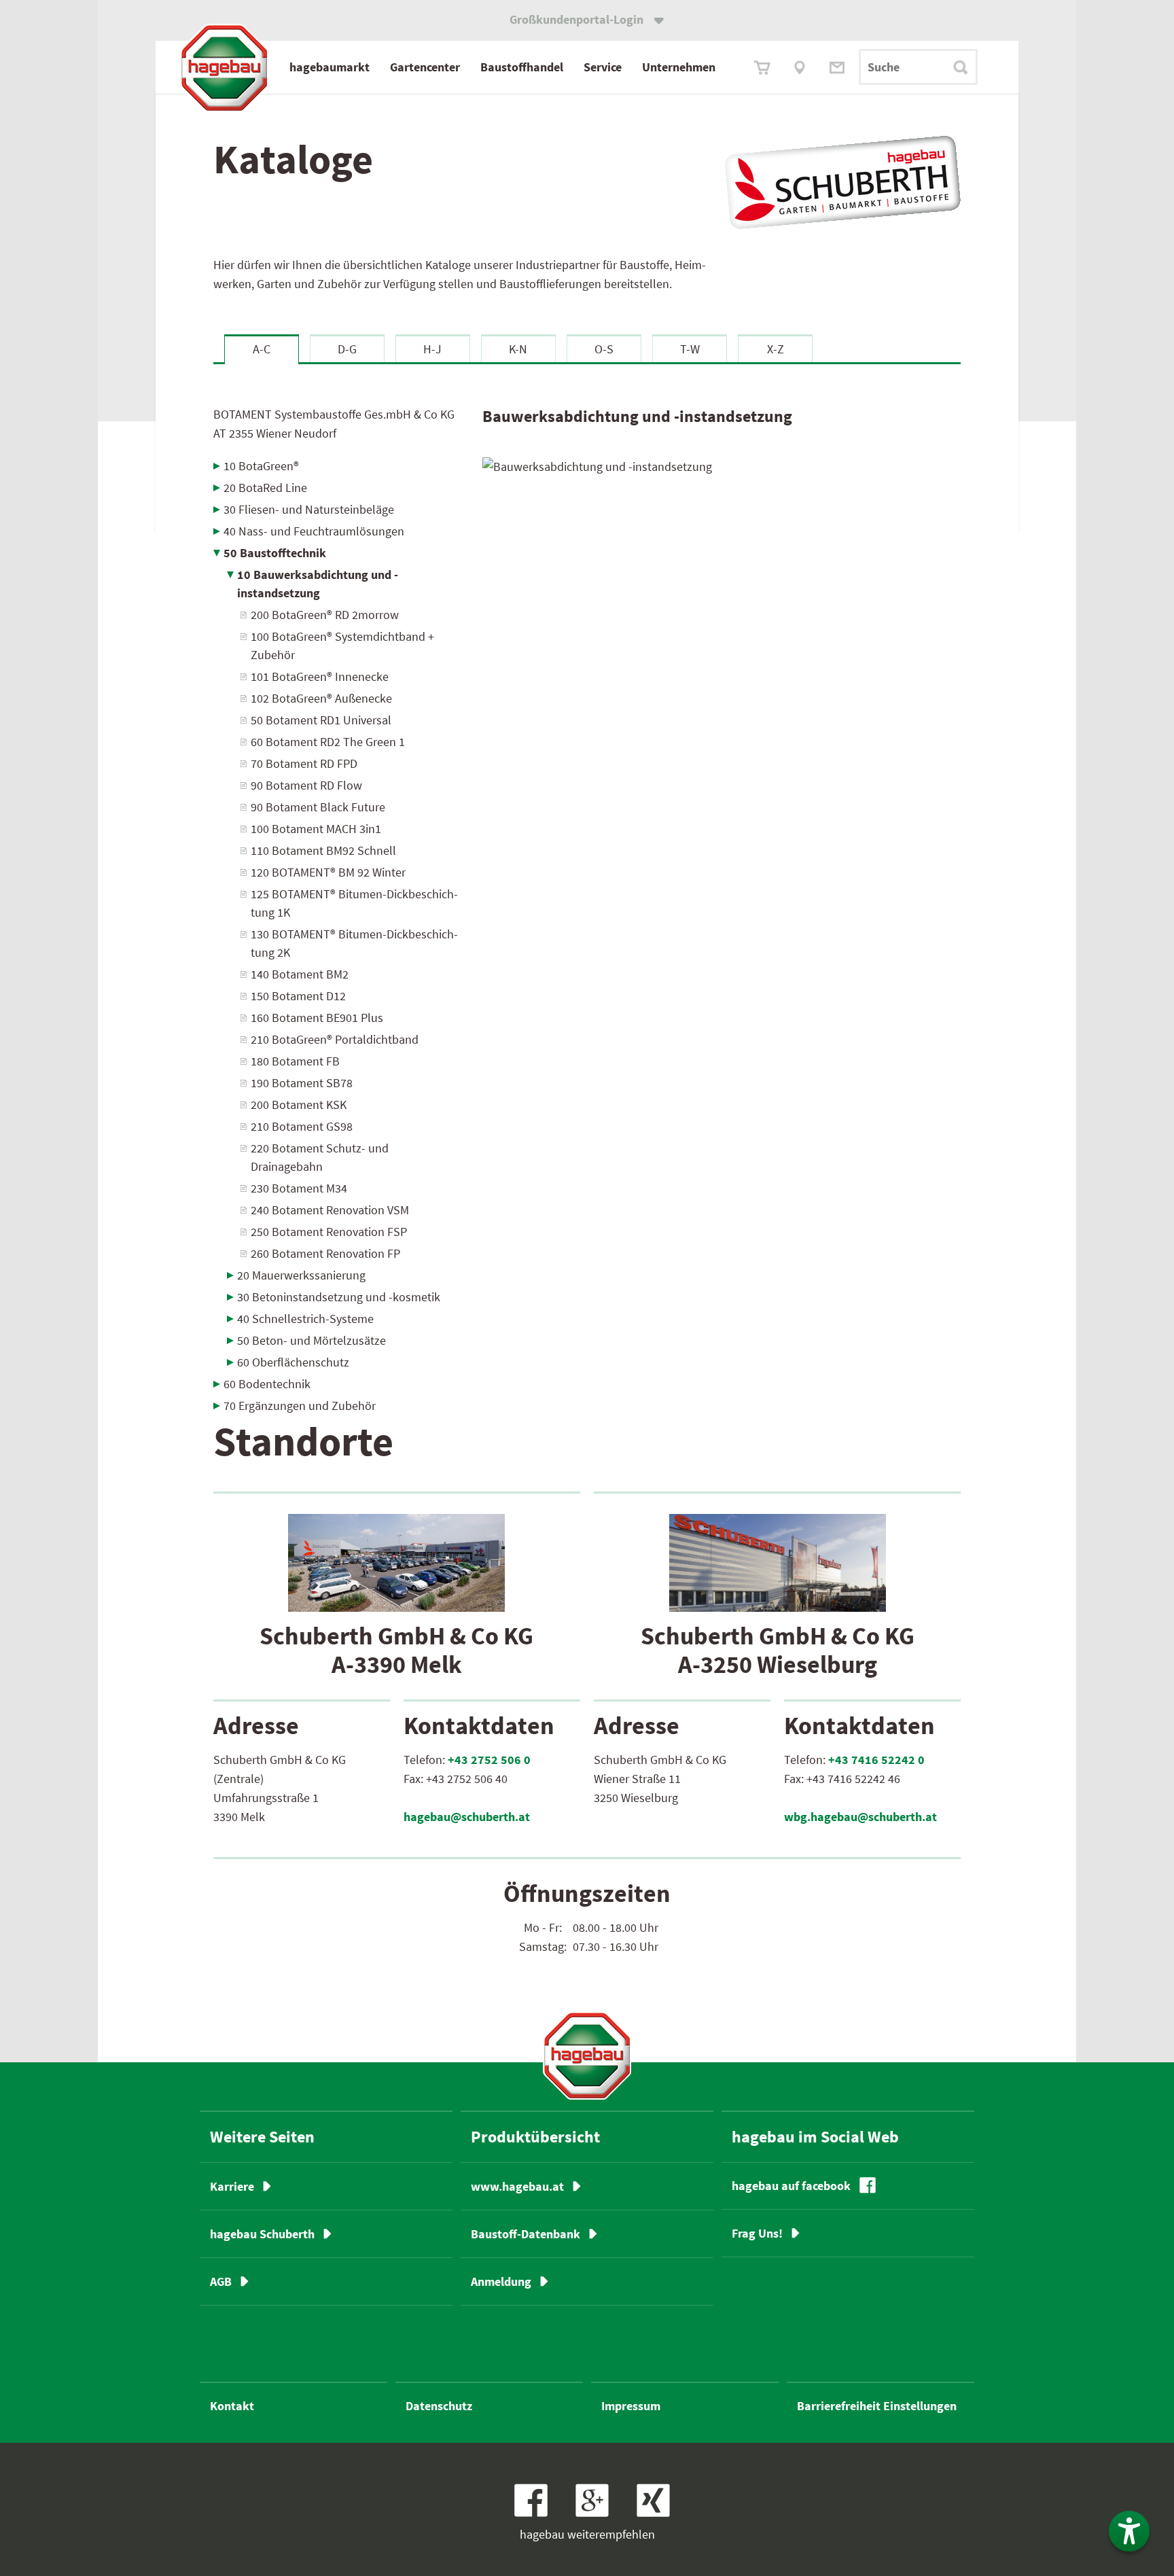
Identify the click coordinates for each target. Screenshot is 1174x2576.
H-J (432, 349)
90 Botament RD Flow (306, 785)
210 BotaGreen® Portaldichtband (335, 1039)
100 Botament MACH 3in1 (316, 829)
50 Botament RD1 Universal (321, 720)
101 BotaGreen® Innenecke (320, 676)
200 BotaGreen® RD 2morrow (325, 615)
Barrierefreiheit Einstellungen (877, 2406)
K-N (518, 349)
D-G (347, 349)
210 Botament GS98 (302, 1126)
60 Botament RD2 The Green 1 (328, 742)
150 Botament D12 (298, 996)
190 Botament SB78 (302, 1083)
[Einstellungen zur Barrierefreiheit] (1129, 2531)
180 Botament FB (295, 1061)
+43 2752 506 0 (489, 1760)
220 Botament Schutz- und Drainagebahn (320, 1157)
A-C (262, 349)
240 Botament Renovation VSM (330, 1210)
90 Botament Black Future (318, 807)
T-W (690, 349)
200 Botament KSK (299, 1105)
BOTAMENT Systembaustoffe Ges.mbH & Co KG (334, 424)
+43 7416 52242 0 (876, 1760)
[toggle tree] (338, 466)
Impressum (631, 2406)
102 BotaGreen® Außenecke (321, 698)
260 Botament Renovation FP (325, 1253)
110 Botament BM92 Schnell (323, 850)
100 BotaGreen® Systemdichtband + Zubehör (342, 646)
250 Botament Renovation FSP (329, 1232)
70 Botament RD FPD (304, 763)
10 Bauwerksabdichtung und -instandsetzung (318, 584)
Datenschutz (439, 2406)
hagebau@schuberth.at (467, 1817)
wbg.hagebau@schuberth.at (860, 1817)
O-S (604, 349)
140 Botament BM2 (300, 974)
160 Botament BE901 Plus (317, 1018)
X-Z (776, 349)
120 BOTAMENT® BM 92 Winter (328, 872)
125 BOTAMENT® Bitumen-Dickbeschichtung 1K (354, 903)
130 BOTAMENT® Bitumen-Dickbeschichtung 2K (354, 943)
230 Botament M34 (299, 1188)
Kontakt (232, 2406)
